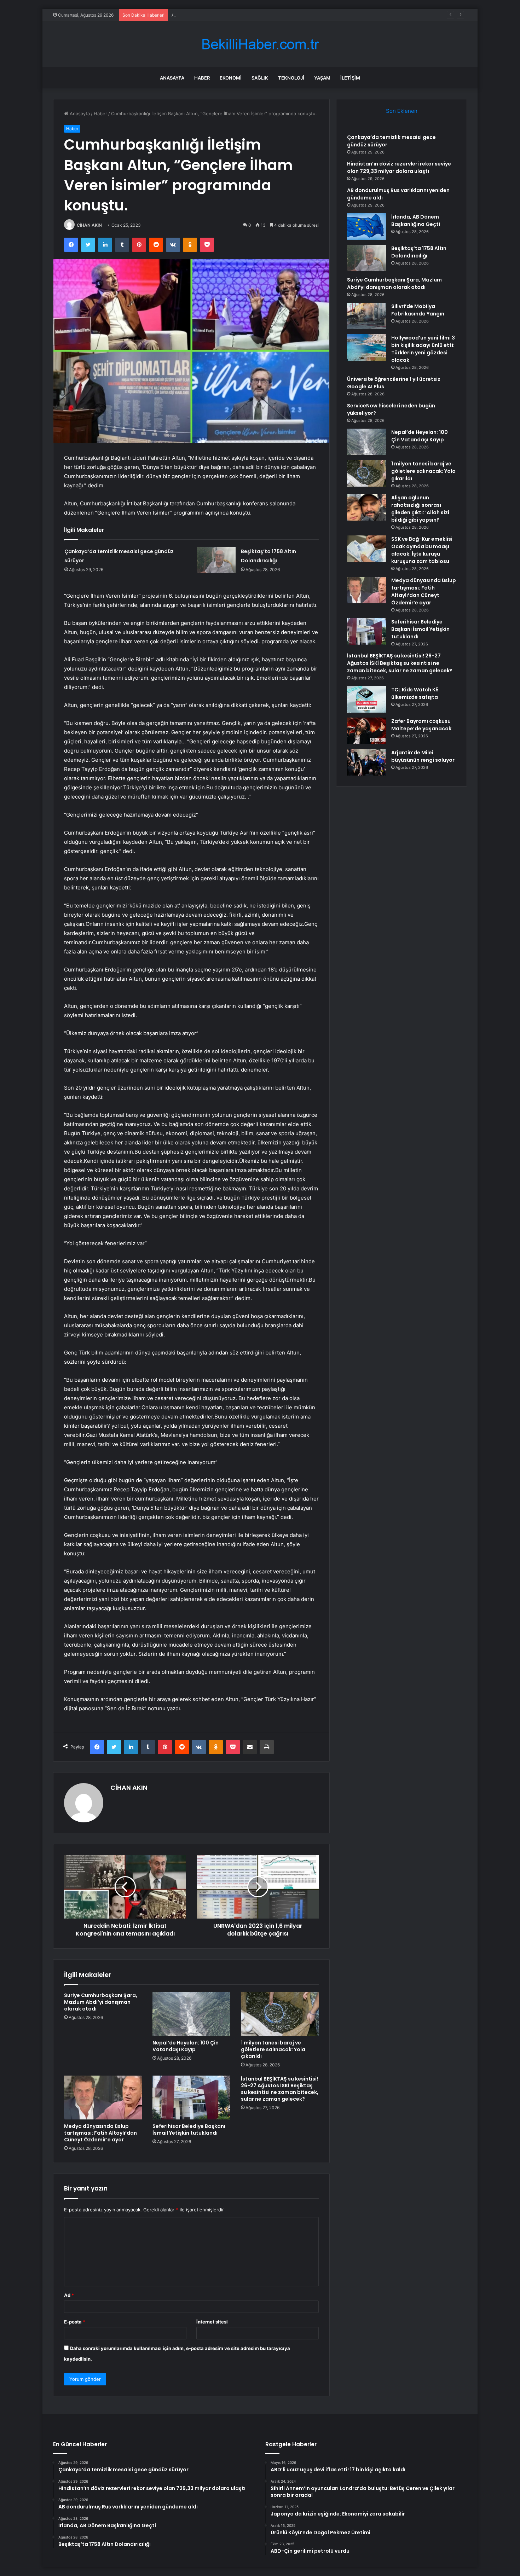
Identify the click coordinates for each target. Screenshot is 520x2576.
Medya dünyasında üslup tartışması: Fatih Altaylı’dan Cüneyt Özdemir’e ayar (100, 2133)
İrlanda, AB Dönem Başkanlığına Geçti (416, 221)
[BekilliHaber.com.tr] (260, 44)
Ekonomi (231, 78)
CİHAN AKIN (89, 225)
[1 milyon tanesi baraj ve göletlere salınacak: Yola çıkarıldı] (280, 2014)
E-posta (75, 2322)
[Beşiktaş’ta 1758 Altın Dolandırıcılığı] (216, 560)
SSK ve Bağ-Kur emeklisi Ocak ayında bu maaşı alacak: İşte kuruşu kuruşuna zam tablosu (422, 550)
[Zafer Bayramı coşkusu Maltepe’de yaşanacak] (366, 731)
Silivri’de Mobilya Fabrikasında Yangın (418, 310)
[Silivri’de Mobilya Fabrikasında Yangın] (366, 316)
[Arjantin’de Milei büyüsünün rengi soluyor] (366, 762)
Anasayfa (172, 78)
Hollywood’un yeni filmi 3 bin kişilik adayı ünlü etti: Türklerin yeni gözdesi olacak (423, 349)
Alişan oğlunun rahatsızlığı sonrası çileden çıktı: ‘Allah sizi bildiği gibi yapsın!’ (420, 509)
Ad (69, 2295)
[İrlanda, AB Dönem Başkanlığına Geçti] (366, 227)
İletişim (350, 78)
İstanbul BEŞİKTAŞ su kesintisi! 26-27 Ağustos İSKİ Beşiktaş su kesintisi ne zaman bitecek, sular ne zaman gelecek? (280, 2089)
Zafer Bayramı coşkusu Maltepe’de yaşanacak (421, 725)
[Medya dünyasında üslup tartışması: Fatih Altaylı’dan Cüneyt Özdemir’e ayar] (103, 2098)
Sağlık (260, 78)
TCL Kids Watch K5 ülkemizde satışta (415, 693)
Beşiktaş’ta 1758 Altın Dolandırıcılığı (419, 252)
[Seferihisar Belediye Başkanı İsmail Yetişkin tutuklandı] (191, 2098)
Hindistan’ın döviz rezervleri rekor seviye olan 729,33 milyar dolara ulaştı (399, 167)
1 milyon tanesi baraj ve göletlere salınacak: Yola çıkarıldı (273, 2049)
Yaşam (322, 78)
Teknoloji (291, 78)
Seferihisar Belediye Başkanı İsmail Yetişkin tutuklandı (189, 2130)
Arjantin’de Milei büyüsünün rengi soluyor (423, 756)
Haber (202, 78)
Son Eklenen (402, 111)
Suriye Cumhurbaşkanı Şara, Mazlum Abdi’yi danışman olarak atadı (101, 2002)
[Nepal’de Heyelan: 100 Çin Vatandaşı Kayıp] (191, 2014)
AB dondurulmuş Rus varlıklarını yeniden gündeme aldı (231, 15)
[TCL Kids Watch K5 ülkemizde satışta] (366, 699)
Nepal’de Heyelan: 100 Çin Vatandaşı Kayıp (186, 2046)
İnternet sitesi (212, 2322)
